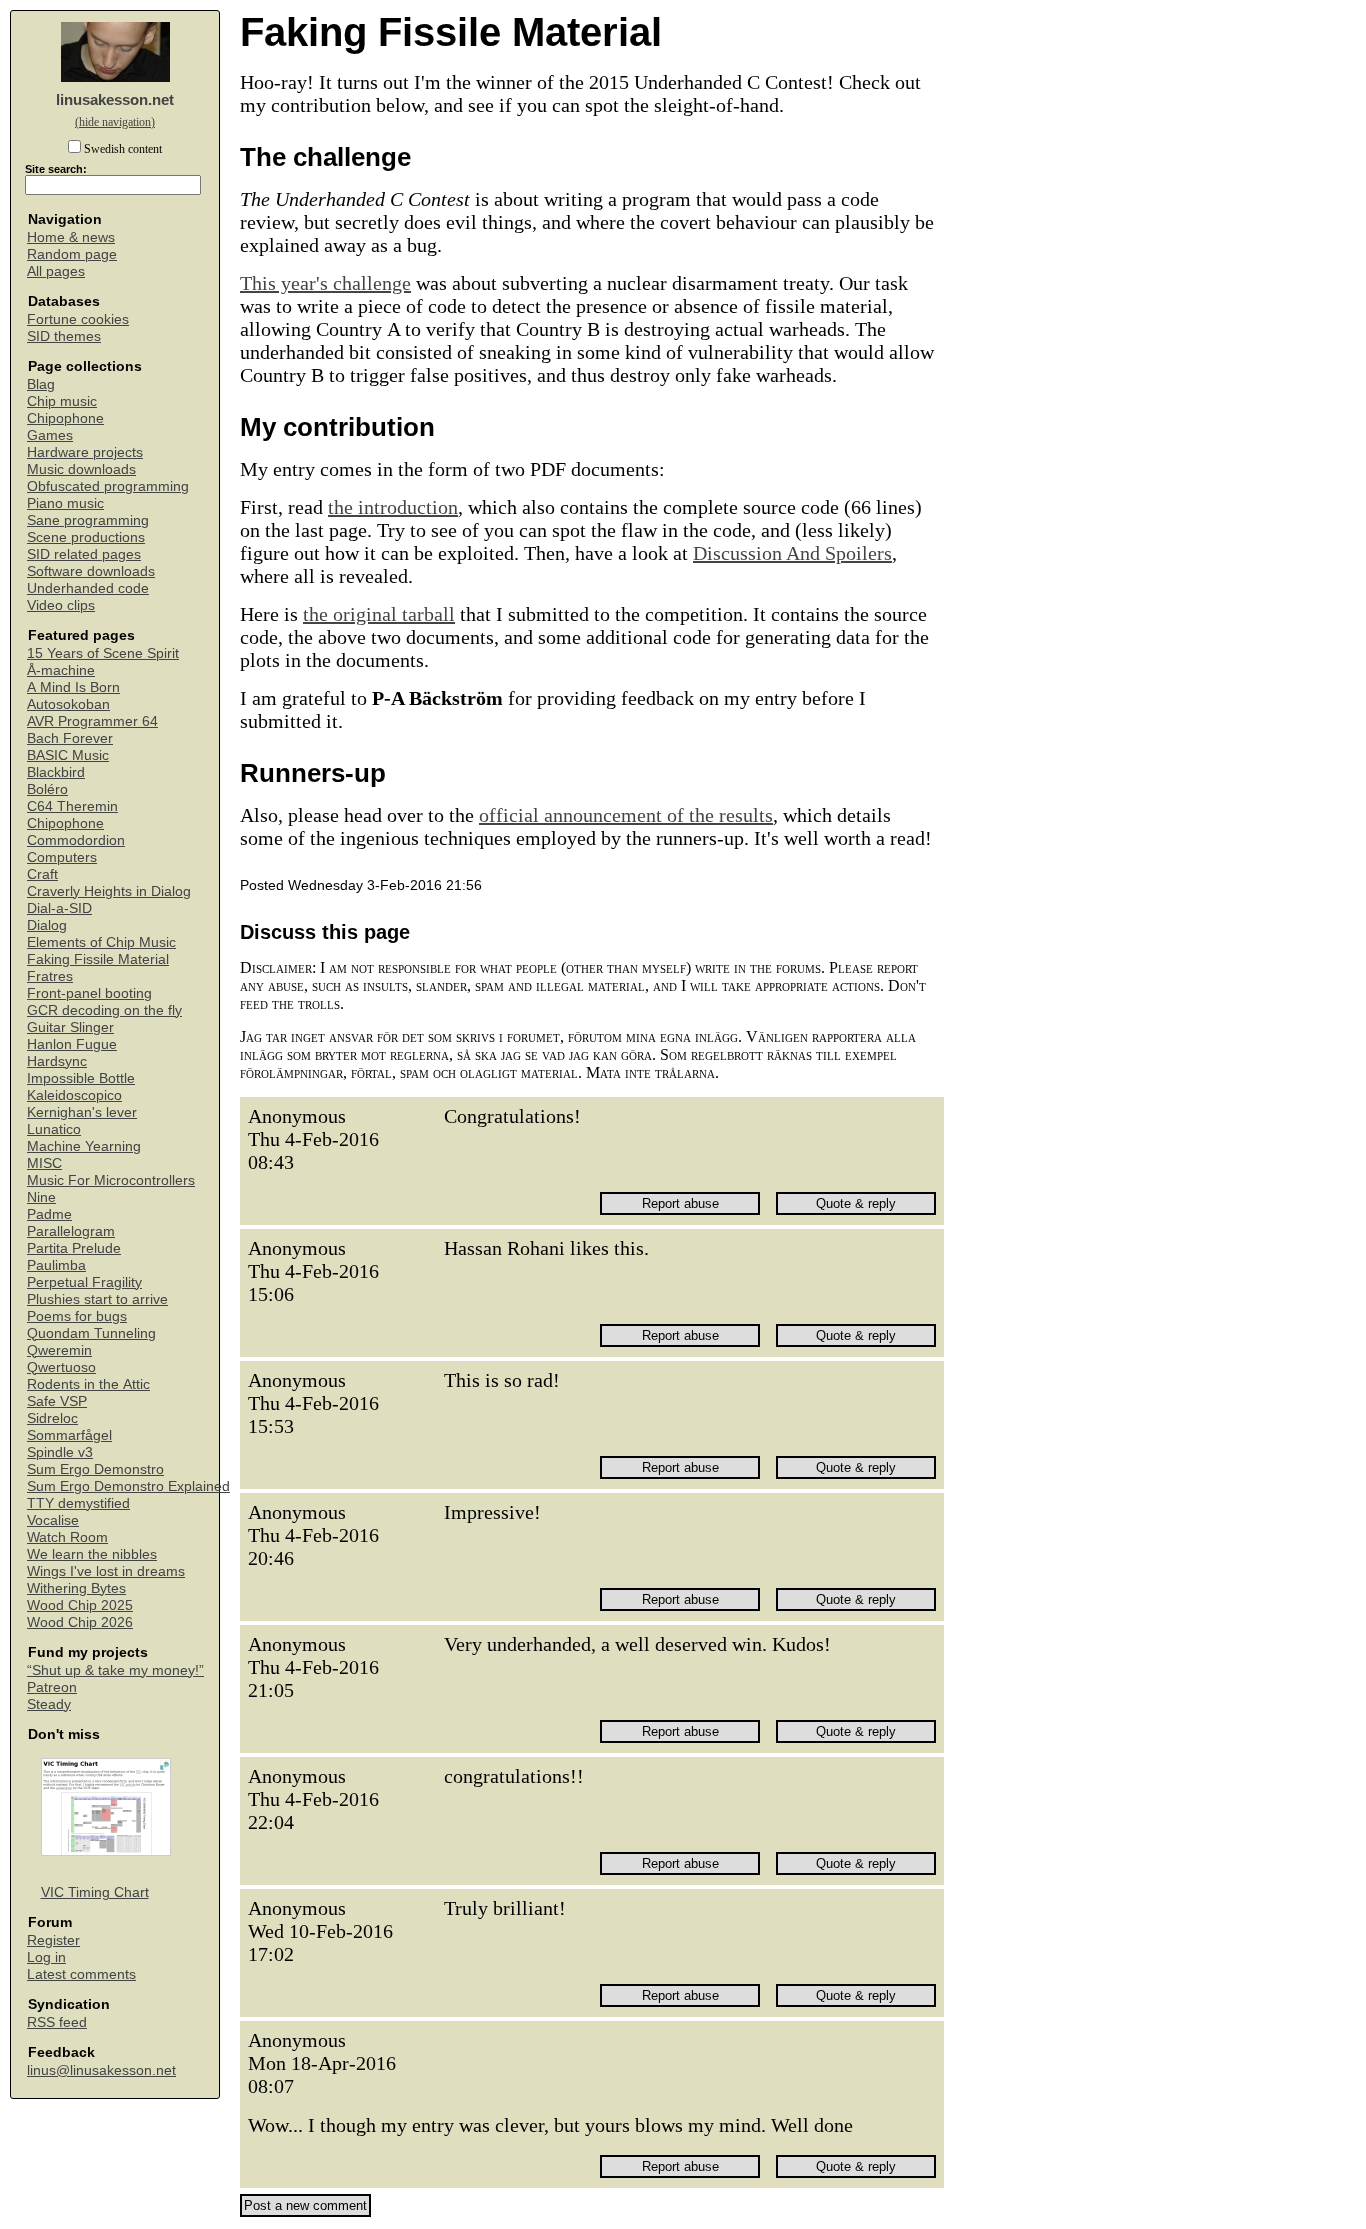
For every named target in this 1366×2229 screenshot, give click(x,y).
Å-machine (61, 670)
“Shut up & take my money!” (115, 1670)
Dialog (47, 925)
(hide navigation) (115, 122)
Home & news (71, 237)
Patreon (52, 1687)
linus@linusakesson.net (101, 2070)
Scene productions (86, 537)
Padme (49, 1214)
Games (50, 435)
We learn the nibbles (92, 1554)
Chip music (62, 401)
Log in (46, 1957)
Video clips (61, 605)
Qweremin (59, 1350)
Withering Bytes (76, 1588)
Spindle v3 (60, 1452)
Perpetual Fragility (84, 1282)
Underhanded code (88, 588)
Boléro (47, 789)
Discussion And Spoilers (792, 553)
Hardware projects (85, 452)
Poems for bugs (77, 1316)
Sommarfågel (69, 1435)
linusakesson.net (115, 99)
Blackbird (56, 772)
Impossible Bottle (81, 1078)
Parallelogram (71, 1231)
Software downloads (91, 571)
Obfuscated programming (108, 486)
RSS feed (57, 2022)
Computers (62, 857)
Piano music (65, 503)
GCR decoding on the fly (104, 1010)
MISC (44, 1163)
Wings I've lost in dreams (106, 1571)
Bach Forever (70, 738)
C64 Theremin (72, 806)
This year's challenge (325, 283)
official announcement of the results (626, 815)
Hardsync (57, 1061)
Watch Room (67, 1537)
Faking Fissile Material (98, 959)
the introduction (393, 507)
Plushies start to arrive (97, 1299)
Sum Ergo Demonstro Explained (128, 1486)
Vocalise (53, 1520)
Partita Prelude (74, 1248)
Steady (49, 1704)
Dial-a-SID (59, 908)
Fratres (50, 976)
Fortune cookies (78, 319)
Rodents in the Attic (88, 1384)
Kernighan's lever (82, 1112)
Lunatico (54, 1129)
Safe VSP (57, 1401)
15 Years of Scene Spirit (103, 653)
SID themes (64, 336)
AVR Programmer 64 (92, 721)
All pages (56, 271)
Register (53, 1940)
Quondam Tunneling (91, 1333)
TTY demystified (78, 1503)
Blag (41, 384)
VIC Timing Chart (95, 1892)
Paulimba (56, 1265)
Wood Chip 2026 (80, 1622)
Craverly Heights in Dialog (109, 891)
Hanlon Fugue (72, 1044)
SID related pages (84, 554)
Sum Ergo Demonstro (95, 1469)
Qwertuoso (61, 1367)
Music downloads (81, 469)
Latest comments (81, 1974)
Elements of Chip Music (101, 942)
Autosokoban (68, 704)
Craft (42, 874)
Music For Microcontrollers (111, 1180)
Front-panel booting (89, 993)
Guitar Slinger (70, 1027)
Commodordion (76, 840)
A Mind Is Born (73, 687)
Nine (41, 1197)
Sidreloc (52, 1418)
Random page (72, 254)
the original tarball (379, 614)
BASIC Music (68, 755)
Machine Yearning (84, 1146)
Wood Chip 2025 (80, 1605)
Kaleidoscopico (74, 1095)
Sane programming (88, 520)
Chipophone (65, 418)
